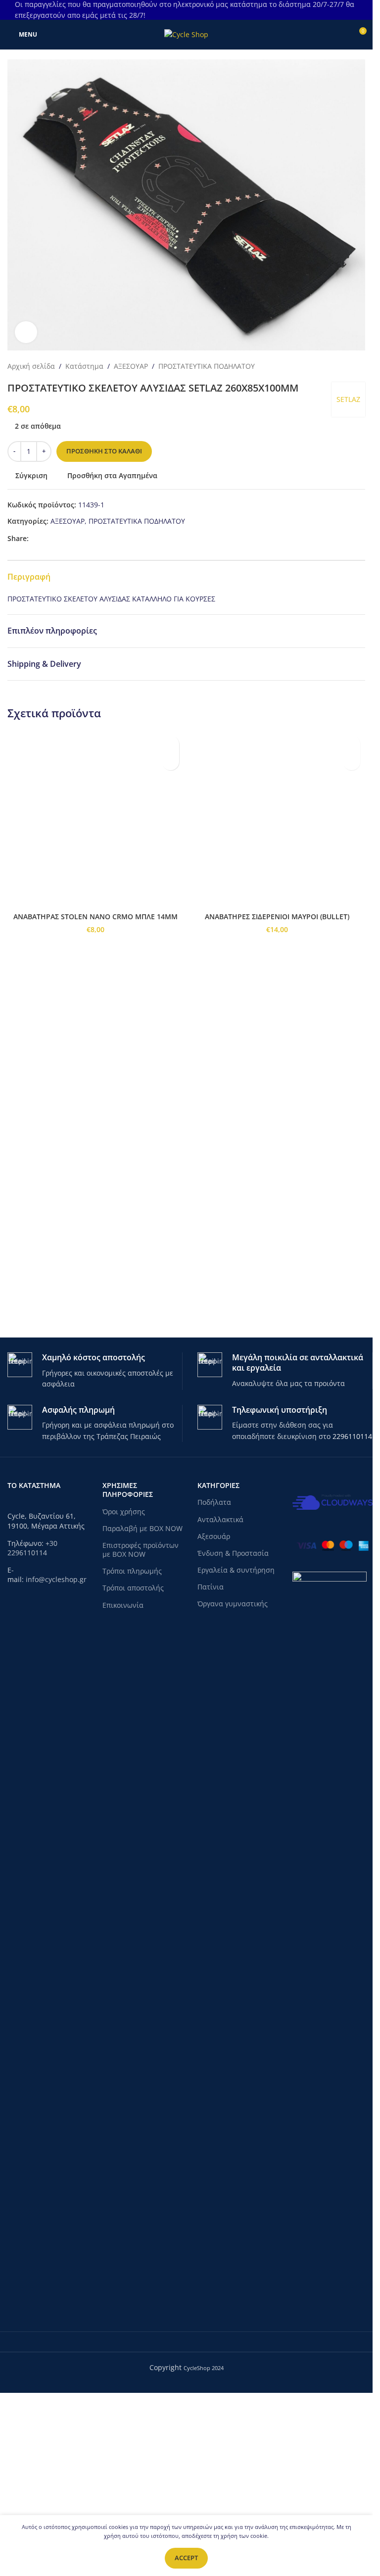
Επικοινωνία (123, 1782)
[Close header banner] (360, 10)
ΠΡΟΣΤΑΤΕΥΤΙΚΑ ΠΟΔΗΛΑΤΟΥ (207, 366)
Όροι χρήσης (124, 1689)
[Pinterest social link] (58, 538)
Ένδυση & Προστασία (233, 1730)
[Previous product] (335, 366)
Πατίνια (211, 1764)
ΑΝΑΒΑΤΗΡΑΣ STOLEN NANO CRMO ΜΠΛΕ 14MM (95, 1482)
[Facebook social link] (35, 538)
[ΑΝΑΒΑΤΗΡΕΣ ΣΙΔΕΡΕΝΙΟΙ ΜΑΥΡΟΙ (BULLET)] (277, 1102)
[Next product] (359, 366)
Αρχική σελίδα (31, 366)
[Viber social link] (82, 538)
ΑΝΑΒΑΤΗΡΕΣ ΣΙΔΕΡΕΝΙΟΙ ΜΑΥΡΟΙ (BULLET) (277, 1482)
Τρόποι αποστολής (133, 1765)
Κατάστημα (84, 366)
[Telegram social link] (70, 538)
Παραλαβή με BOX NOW (142, 1706)
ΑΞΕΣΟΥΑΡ (131, 366)
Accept (186, 2558)
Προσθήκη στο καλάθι (104, 451)
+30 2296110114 (32, 1725)
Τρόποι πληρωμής (132, 1748)
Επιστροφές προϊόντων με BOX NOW (141, 1727)
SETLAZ (348, 399)
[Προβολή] (26, 332)
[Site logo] (186, 34)
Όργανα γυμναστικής (233, 1781)
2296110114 (352, 1613)
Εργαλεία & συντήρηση (236, 1747)
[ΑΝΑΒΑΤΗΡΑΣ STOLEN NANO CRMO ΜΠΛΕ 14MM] (96, 1102)
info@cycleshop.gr (56, 1757)
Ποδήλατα (214, 1680)
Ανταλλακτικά (220, 1697)
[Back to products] (347, 366)
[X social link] (47, 538)
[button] (170, 762)
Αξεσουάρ (214, 1713)
